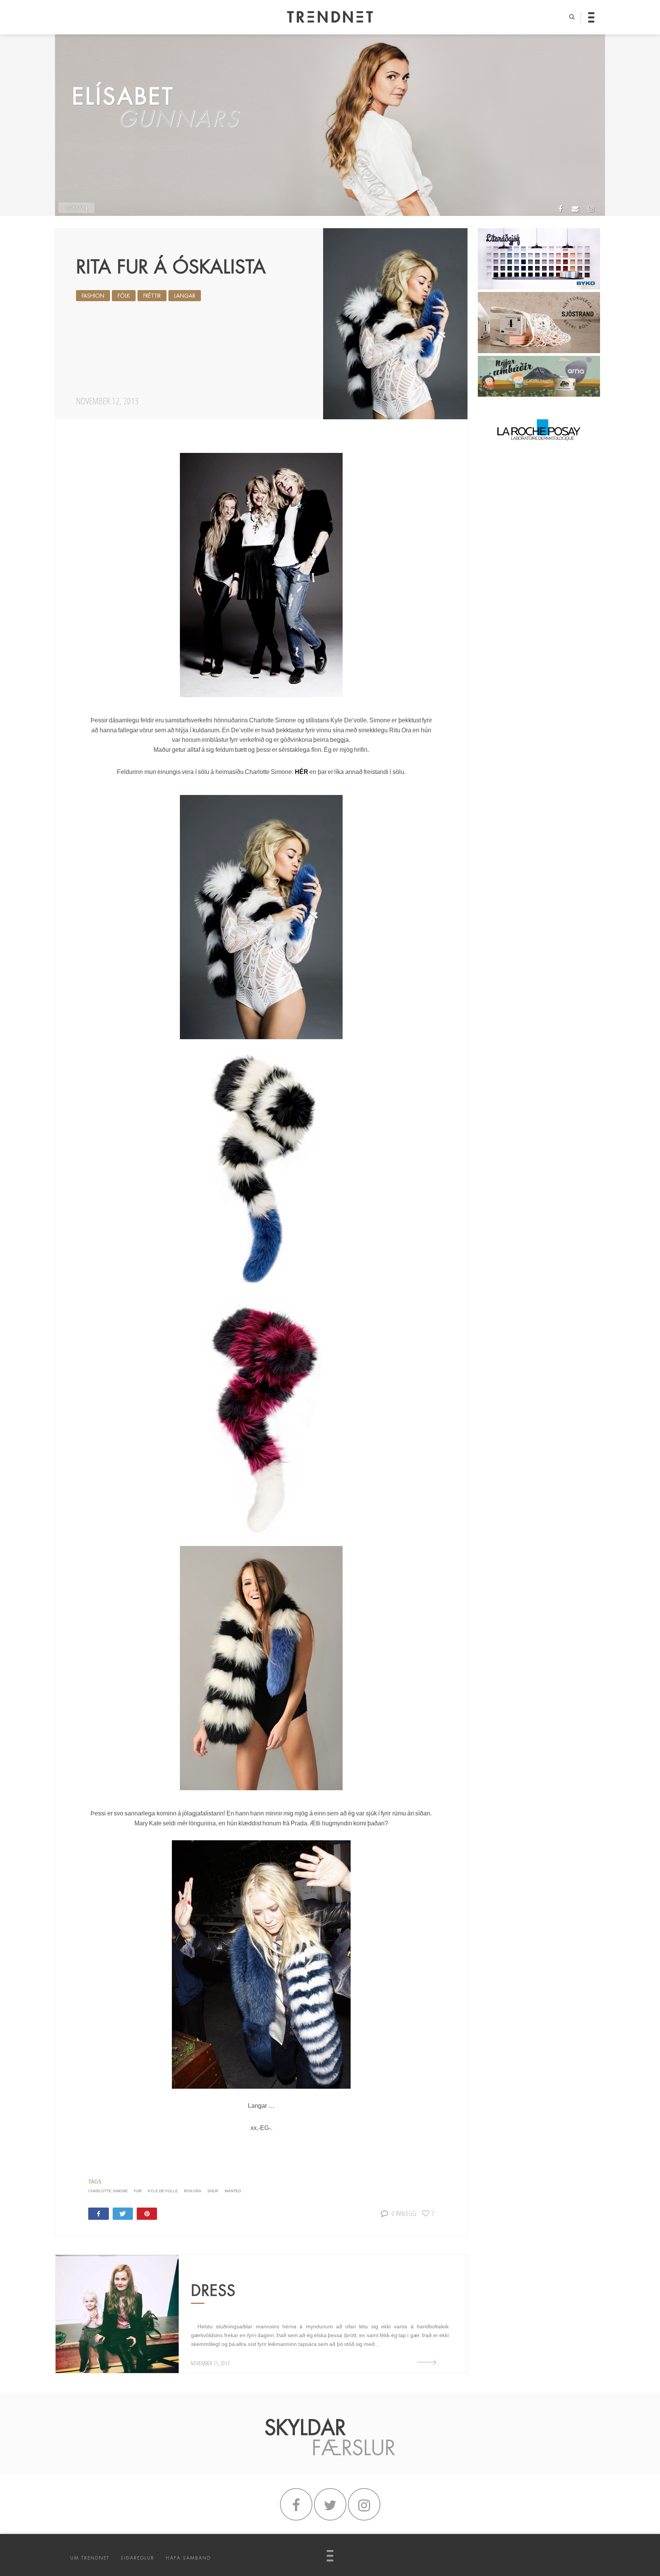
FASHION (93, 296)
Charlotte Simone (108, 2191)
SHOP (213, 2191)
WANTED (233, 2191)
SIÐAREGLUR (137, 2558)
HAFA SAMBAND (188, 2558)
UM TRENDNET (90, 2558)
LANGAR (185, 296)
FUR (138, 2191)
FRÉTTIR (152, 296)
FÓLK (124, 296)
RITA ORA (193, 2191)
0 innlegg (404, 2213)
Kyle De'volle (163, 2191)
